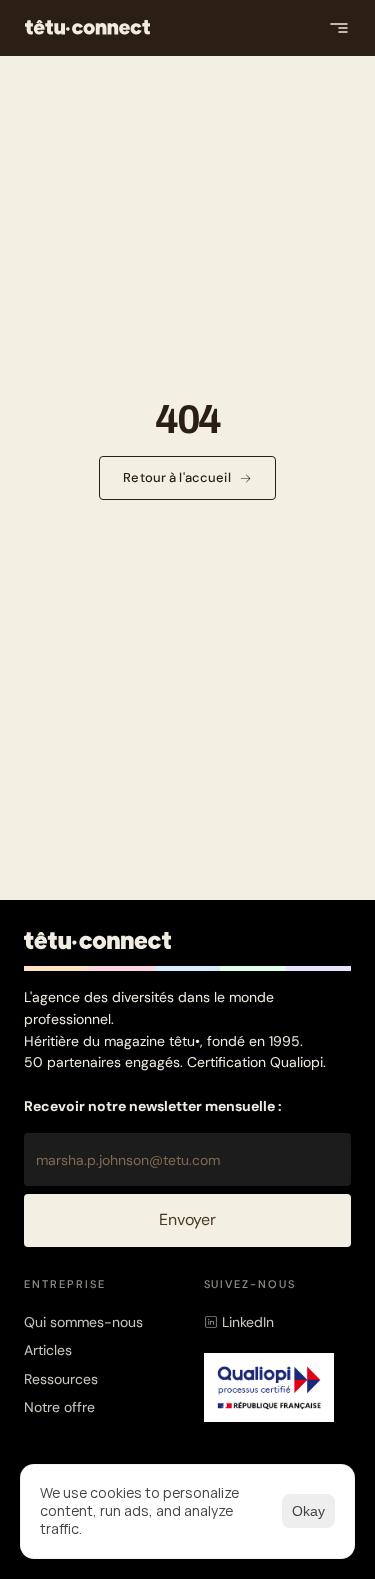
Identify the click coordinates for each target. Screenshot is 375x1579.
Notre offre (59, 1407)
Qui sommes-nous (83, 1322)
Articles (48, 1350)
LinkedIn (248, 1322)
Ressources (61, 1379)
